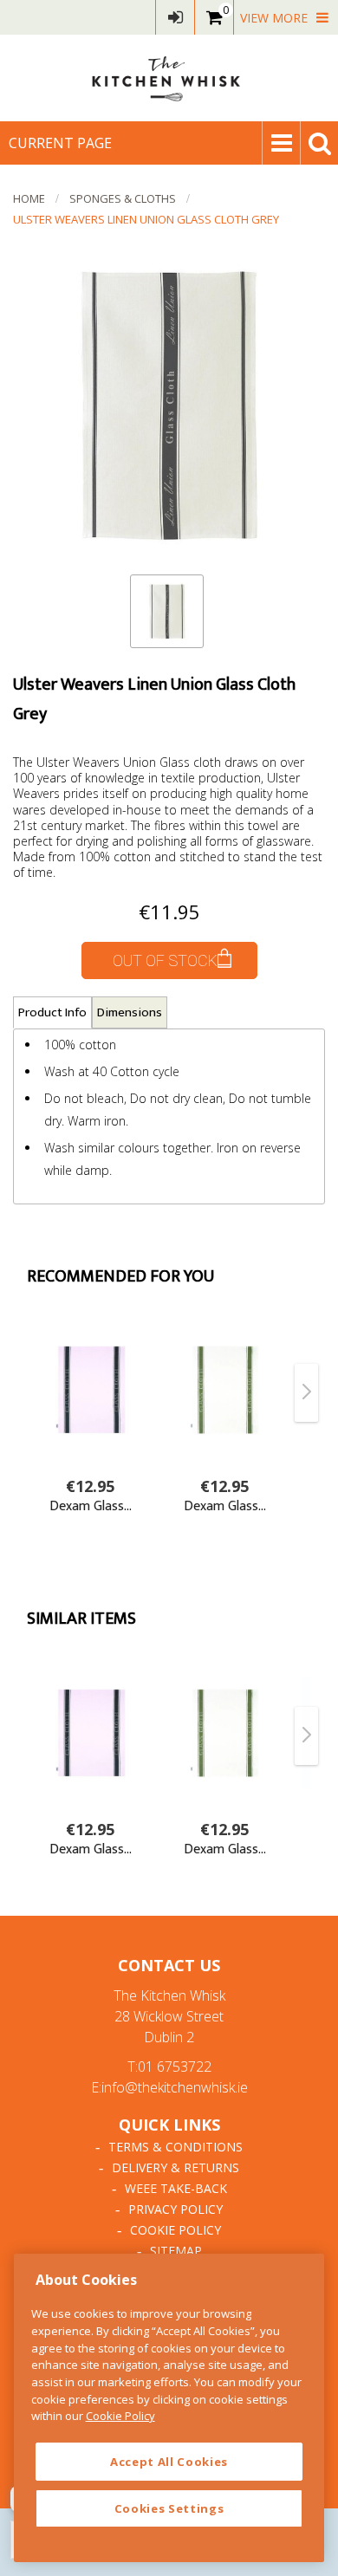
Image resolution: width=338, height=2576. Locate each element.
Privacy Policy (175, 2209)
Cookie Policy (175, 2230)
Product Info (52, 1012)
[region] (169, 2408)
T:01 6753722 (169, 2067)
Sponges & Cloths (123, 198)
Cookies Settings (169, 2508)
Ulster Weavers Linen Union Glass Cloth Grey (146, 219)
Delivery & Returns (175, 2167)
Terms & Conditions (175, 2147)
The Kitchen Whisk (169, 78)
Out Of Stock (165, 960)
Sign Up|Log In (175, 17)
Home (29, 198)
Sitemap (176, 2251)
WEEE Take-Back (176, 2188)
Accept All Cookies (169, 2462)
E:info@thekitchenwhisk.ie (169, 2087)
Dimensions (130, 1012)
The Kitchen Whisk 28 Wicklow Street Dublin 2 (169, 2016)
